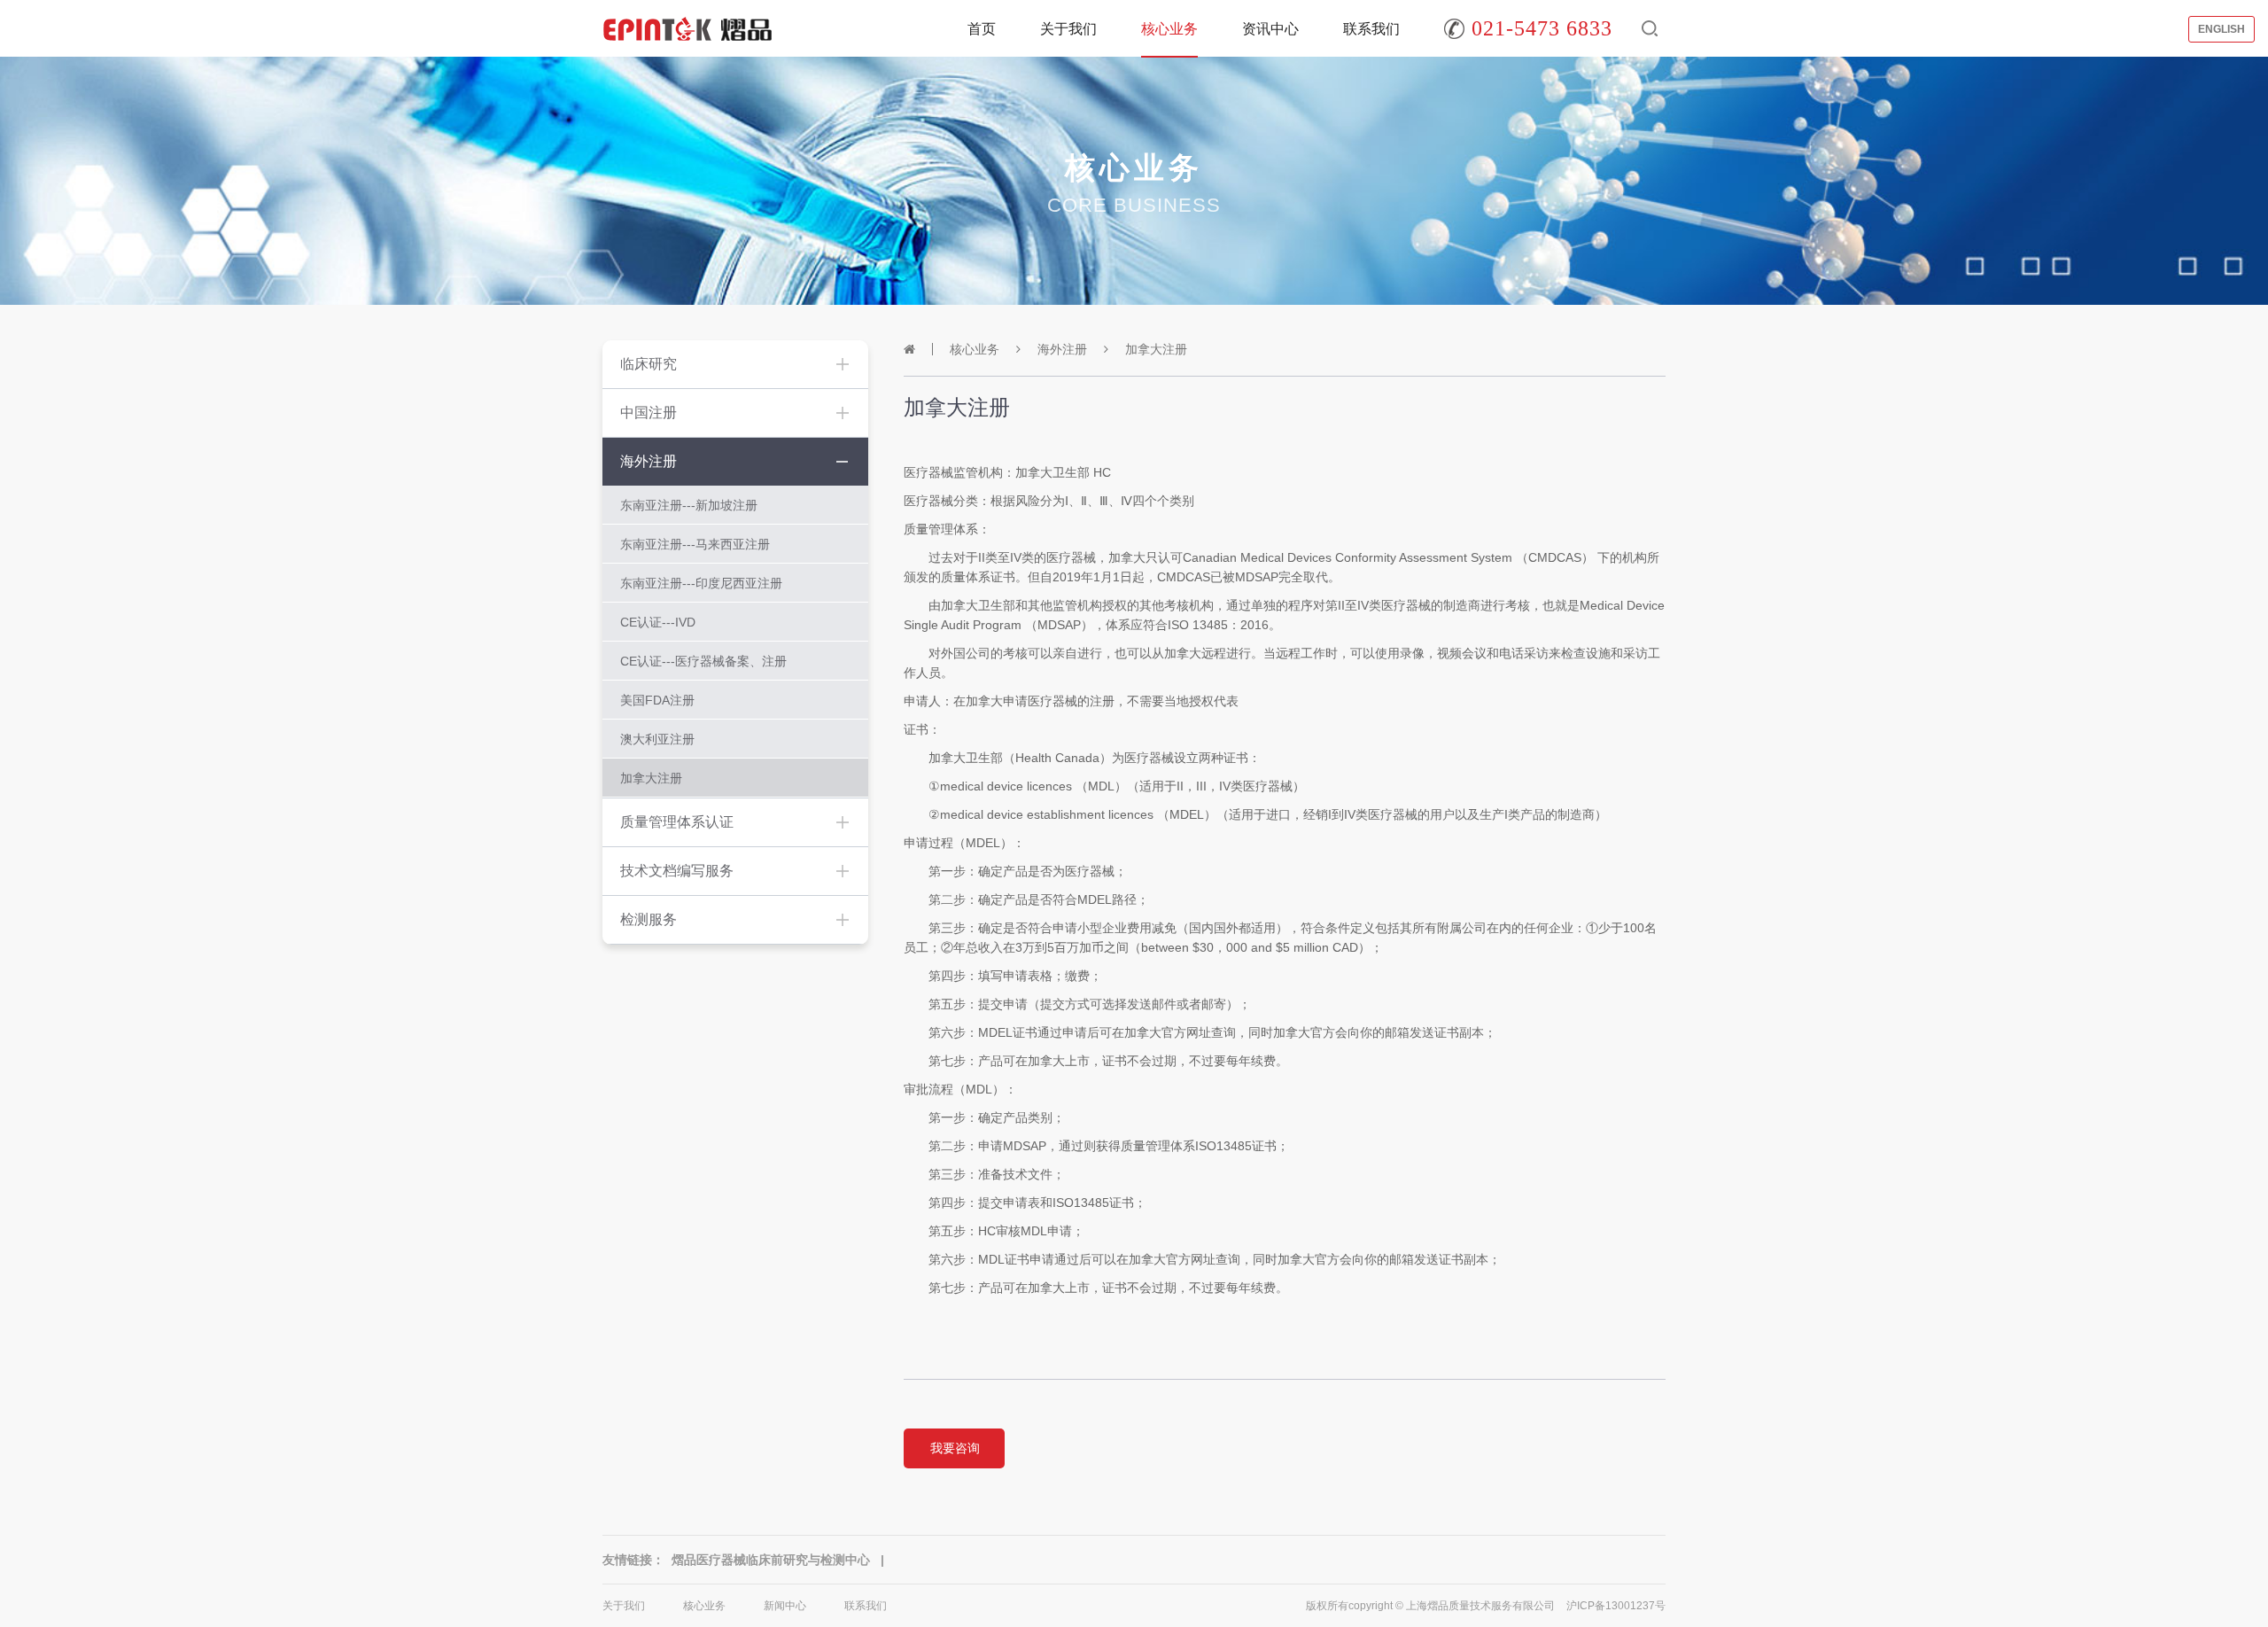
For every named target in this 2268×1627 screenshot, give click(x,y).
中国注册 (649, 413)
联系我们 (1371, 29)
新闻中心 (785, 1606)
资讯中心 (1270, 29)
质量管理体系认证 (677, 822)
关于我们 (1068, 29)
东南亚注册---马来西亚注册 (695, 544)
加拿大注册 (651, 778)
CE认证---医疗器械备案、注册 (703, 661)
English (2221, 29)
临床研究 (649, 364)
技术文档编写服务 (677, 871)
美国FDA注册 (657, 700)
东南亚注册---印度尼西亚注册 (701, 583)
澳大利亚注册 (657, 739)
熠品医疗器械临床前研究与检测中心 (771, 1560)
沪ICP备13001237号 (1616, 1606)
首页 (982, 29)
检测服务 (649, 919)
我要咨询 (955, 1448)
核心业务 (1169, 29)
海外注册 (649, 461)
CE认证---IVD (658, 622)
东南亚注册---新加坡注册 (689, 505)
